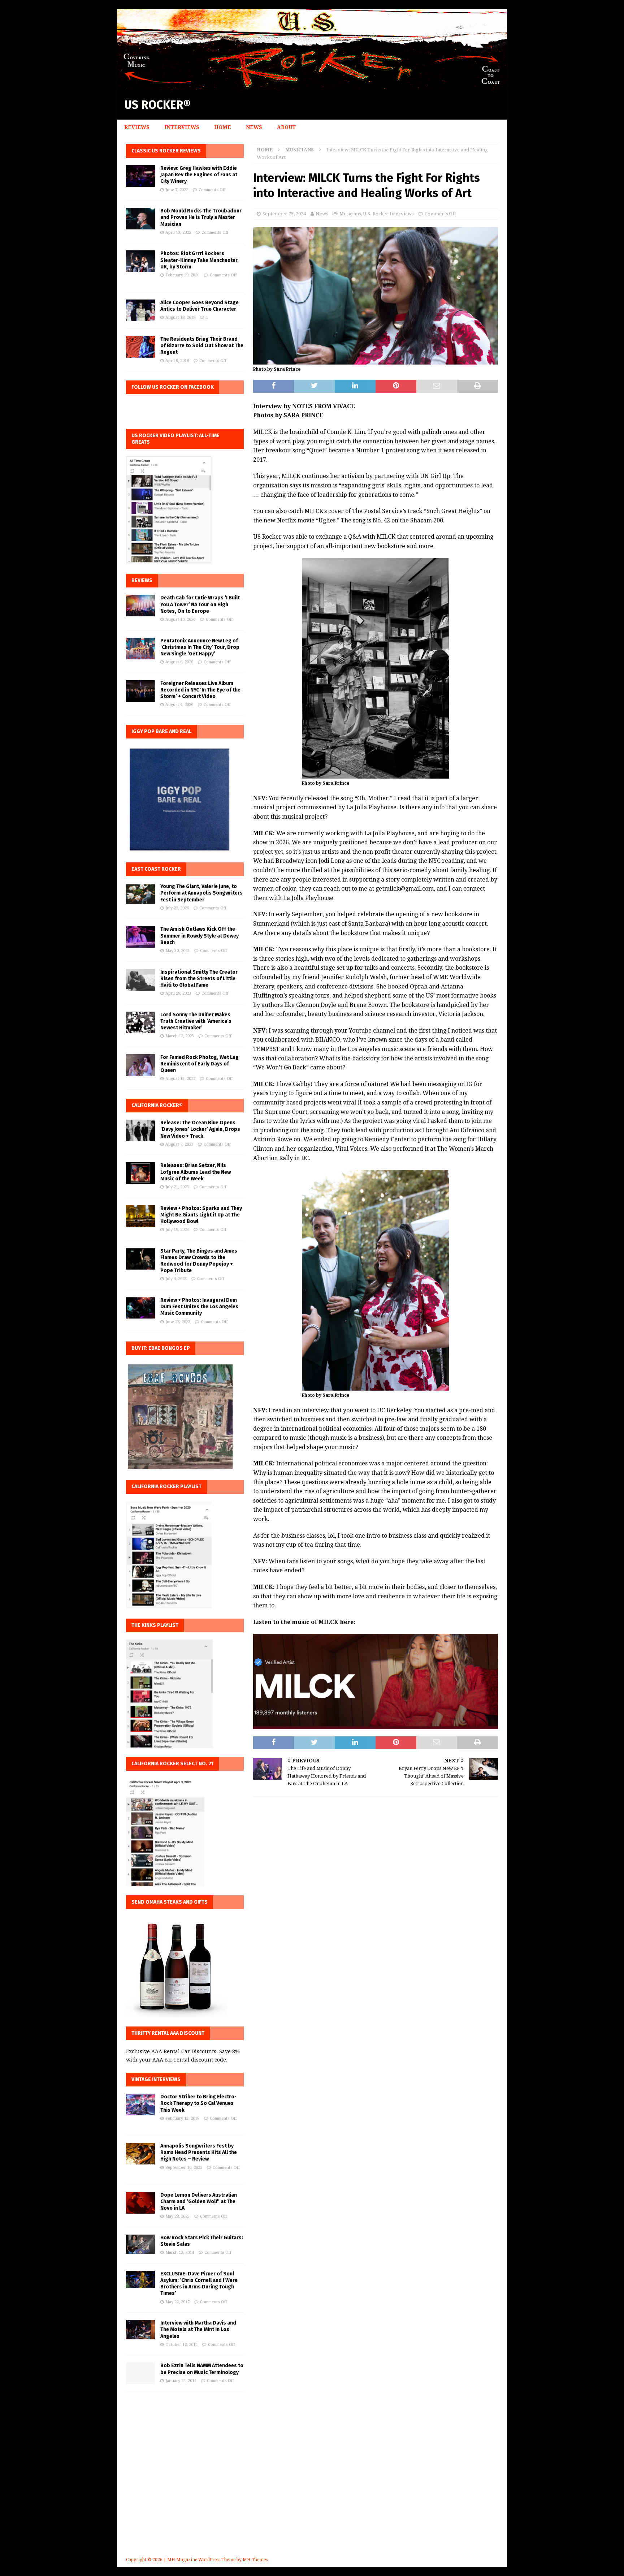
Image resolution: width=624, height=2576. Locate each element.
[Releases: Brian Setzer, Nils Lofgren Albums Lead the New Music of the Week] (140, 1173)
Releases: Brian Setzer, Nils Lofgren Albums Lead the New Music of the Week (196, 1172)
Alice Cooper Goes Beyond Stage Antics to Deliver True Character (200, 306)
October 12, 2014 (181, 2345)
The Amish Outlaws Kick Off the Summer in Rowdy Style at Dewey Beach (200, 936)
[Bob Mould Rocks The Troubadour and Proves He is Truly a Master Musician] (140, 219)
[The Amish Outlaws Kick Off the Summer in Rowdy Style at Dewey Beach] (140, 937)
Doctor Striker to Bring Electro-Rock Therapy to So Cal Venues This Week (198, 2103)
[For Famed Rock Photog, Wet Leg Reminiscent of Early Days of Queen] (140, 1065)
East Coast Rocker (156, 869)
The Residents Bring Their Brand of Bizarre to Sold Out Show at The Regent (202, 346)
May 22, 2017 (177, 2302)
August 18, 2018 (180, 317)
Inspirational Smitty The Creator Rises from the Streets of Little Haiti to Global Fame (199, 979)
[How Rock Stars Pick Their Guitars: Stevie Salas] (140, 2244)
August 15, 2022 (180, 1079)
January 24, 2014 (181, 2381)
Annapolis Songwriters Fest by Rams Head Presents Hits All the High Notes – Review (199, 2152)
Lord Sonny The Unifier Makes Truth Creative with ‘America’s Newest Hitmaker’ (196, 1021)
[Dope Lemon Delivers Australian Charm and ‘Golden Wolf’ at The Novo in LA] (140, 2203)
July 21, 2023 (177, 1187)
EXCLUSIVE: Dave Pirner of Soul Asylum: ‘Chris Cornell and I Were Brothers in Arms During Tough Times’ (199, 2284)
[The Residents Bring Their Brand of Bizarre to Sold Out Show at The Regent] (140, 347)
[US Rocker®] (312, 86)
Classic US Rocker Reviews (166, 151)
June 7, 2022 (177, 190)
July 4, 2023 (176, 1279)
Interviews (182, 127)
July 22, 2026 (177, 908)
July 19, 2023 (177, 1230)
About (286, 127)
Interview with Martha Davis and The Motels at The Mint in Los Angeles (198, 2329)
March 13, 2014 (180, 2252)
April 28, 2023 (178, 993)
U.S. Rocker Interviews (388, 214)
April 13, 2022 (178, 232)
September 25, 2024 (284, 214)
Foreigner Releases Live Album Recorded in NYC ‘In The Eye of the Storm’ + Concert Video (200, 690)
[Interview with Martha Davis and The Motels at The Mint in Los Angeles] (140, 2329)
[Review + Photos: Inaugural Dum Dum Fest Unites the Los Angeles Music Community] (140, 1308)
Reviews (137, 127)
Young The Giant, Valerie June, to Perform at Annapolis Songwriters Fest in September (201, 893)
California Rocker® (157, 1105)
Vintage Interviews (156, 2079)
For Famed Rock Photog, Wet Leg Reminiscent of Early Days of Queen (200, 1064)
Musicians (350, 214)
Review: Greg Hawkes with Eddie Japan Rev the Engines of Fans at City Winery (199, 175)
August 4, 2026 (179, 705)
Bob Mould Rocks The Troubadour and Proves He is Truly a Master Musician (201, 217)
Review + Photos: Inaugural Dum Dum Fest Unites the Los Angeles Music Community (199, 1307)
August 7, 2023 (179, 1144)
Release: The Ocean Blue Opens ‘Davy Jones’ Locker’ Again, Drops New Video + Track (200, 1129)
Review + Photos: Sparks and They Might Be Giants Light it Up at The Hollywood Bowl (201, 1215)
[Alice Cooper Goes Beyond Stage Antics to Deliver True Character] (140, 310)
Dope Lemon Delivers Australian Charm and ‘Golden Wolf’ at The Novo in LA (199, 2202)
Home (223, 127)
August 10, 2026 (180, 619)
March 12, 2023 (180, 1036)
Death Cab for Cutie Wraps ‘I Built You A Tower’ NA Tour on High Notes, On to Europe (200, 604)
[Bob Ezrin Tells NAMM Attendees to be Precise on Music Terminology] (140, 2373)
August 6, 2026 (179, 662)
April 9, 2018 (177, 361)
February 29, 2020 (182, 275)
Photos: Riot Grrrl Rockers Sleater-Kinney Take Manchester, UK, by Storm (200, 260)
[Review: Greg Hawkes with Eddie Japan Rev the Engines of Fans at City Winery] (140, 176)
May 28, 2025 (177, 2216)
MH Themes (255, 2560)
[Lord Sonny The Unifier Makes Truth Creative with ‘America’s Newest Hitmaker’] (140, 1022)
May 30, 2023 (177, 951)
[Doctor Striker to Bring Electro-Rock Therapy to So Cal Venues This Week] (140, 2105)
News (254, 127)
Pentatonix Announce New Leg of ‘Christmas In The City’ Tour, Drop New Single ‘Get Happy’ (200, 647)
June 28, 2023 (178, 1322)
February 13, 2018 (182, 2118)
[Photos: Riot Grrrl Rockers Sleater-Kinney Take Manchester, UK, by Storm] (140, 261)
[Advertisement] (312, 2485)
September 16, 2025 (184, 2168)
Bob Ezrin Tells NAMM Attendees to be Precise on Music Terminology (202, 2369)
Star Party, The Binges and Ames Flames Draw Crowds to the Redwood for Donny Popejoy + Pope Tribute (199, 1261)
